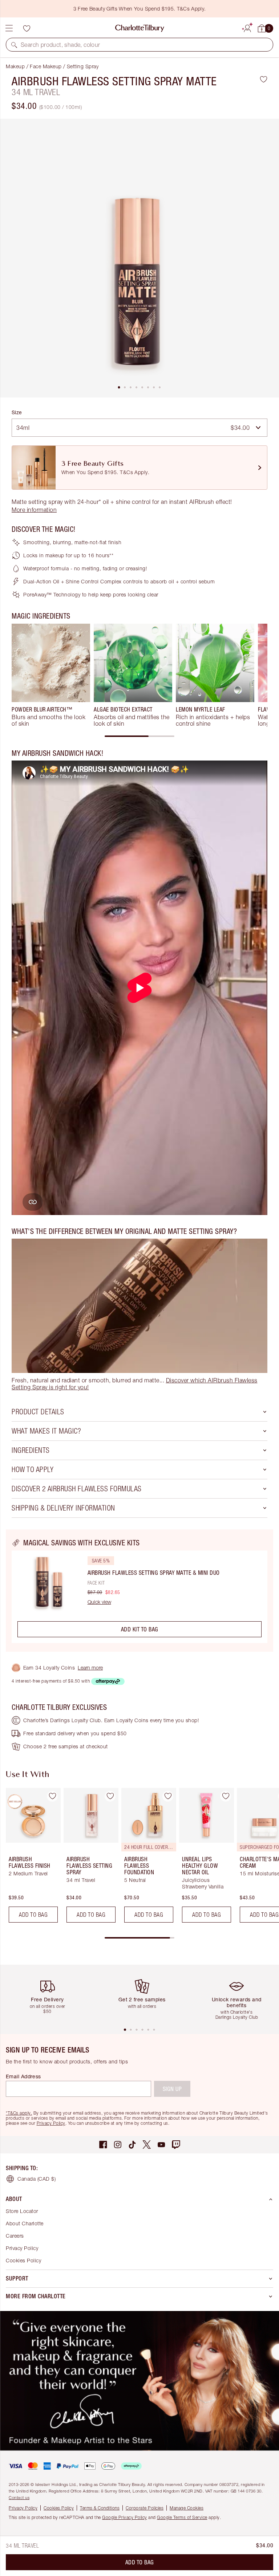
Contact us (19, 2497)
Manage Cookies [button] (187, 2508)
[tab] (119, 387)
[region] (139, 1591)
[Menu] (9, 28)
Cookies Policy (23, 2260)
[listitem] (139, 258)
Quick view (99, 1602)
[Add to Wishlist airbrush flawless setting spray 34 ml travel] (110, 1796)
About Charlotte (25, 2223)
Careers (15, 2236)
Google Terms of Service (182, 2517)
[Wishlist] (27, 28)
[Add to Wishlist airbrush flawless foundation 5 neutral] (168, 1796)
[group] (51, 675)
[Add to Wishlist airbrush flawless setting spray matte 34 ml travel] (264, 79)
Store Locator (22, 2211)
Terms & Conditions (100, 2508)
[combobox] (139, 428)
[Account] (247, 27)
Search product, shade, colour (60, 45)
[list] (139, 258)
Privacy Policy (51, 2123)
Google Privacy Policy (125, 2517)
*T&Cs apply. (19, 2113)
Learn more (90, 1668)
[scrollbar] (139, 736)
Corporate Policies (145, 2508)
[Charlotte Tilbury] (140, 28)
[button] (14, 45)
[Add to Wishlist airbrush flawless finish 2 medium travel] (52, 1796)
